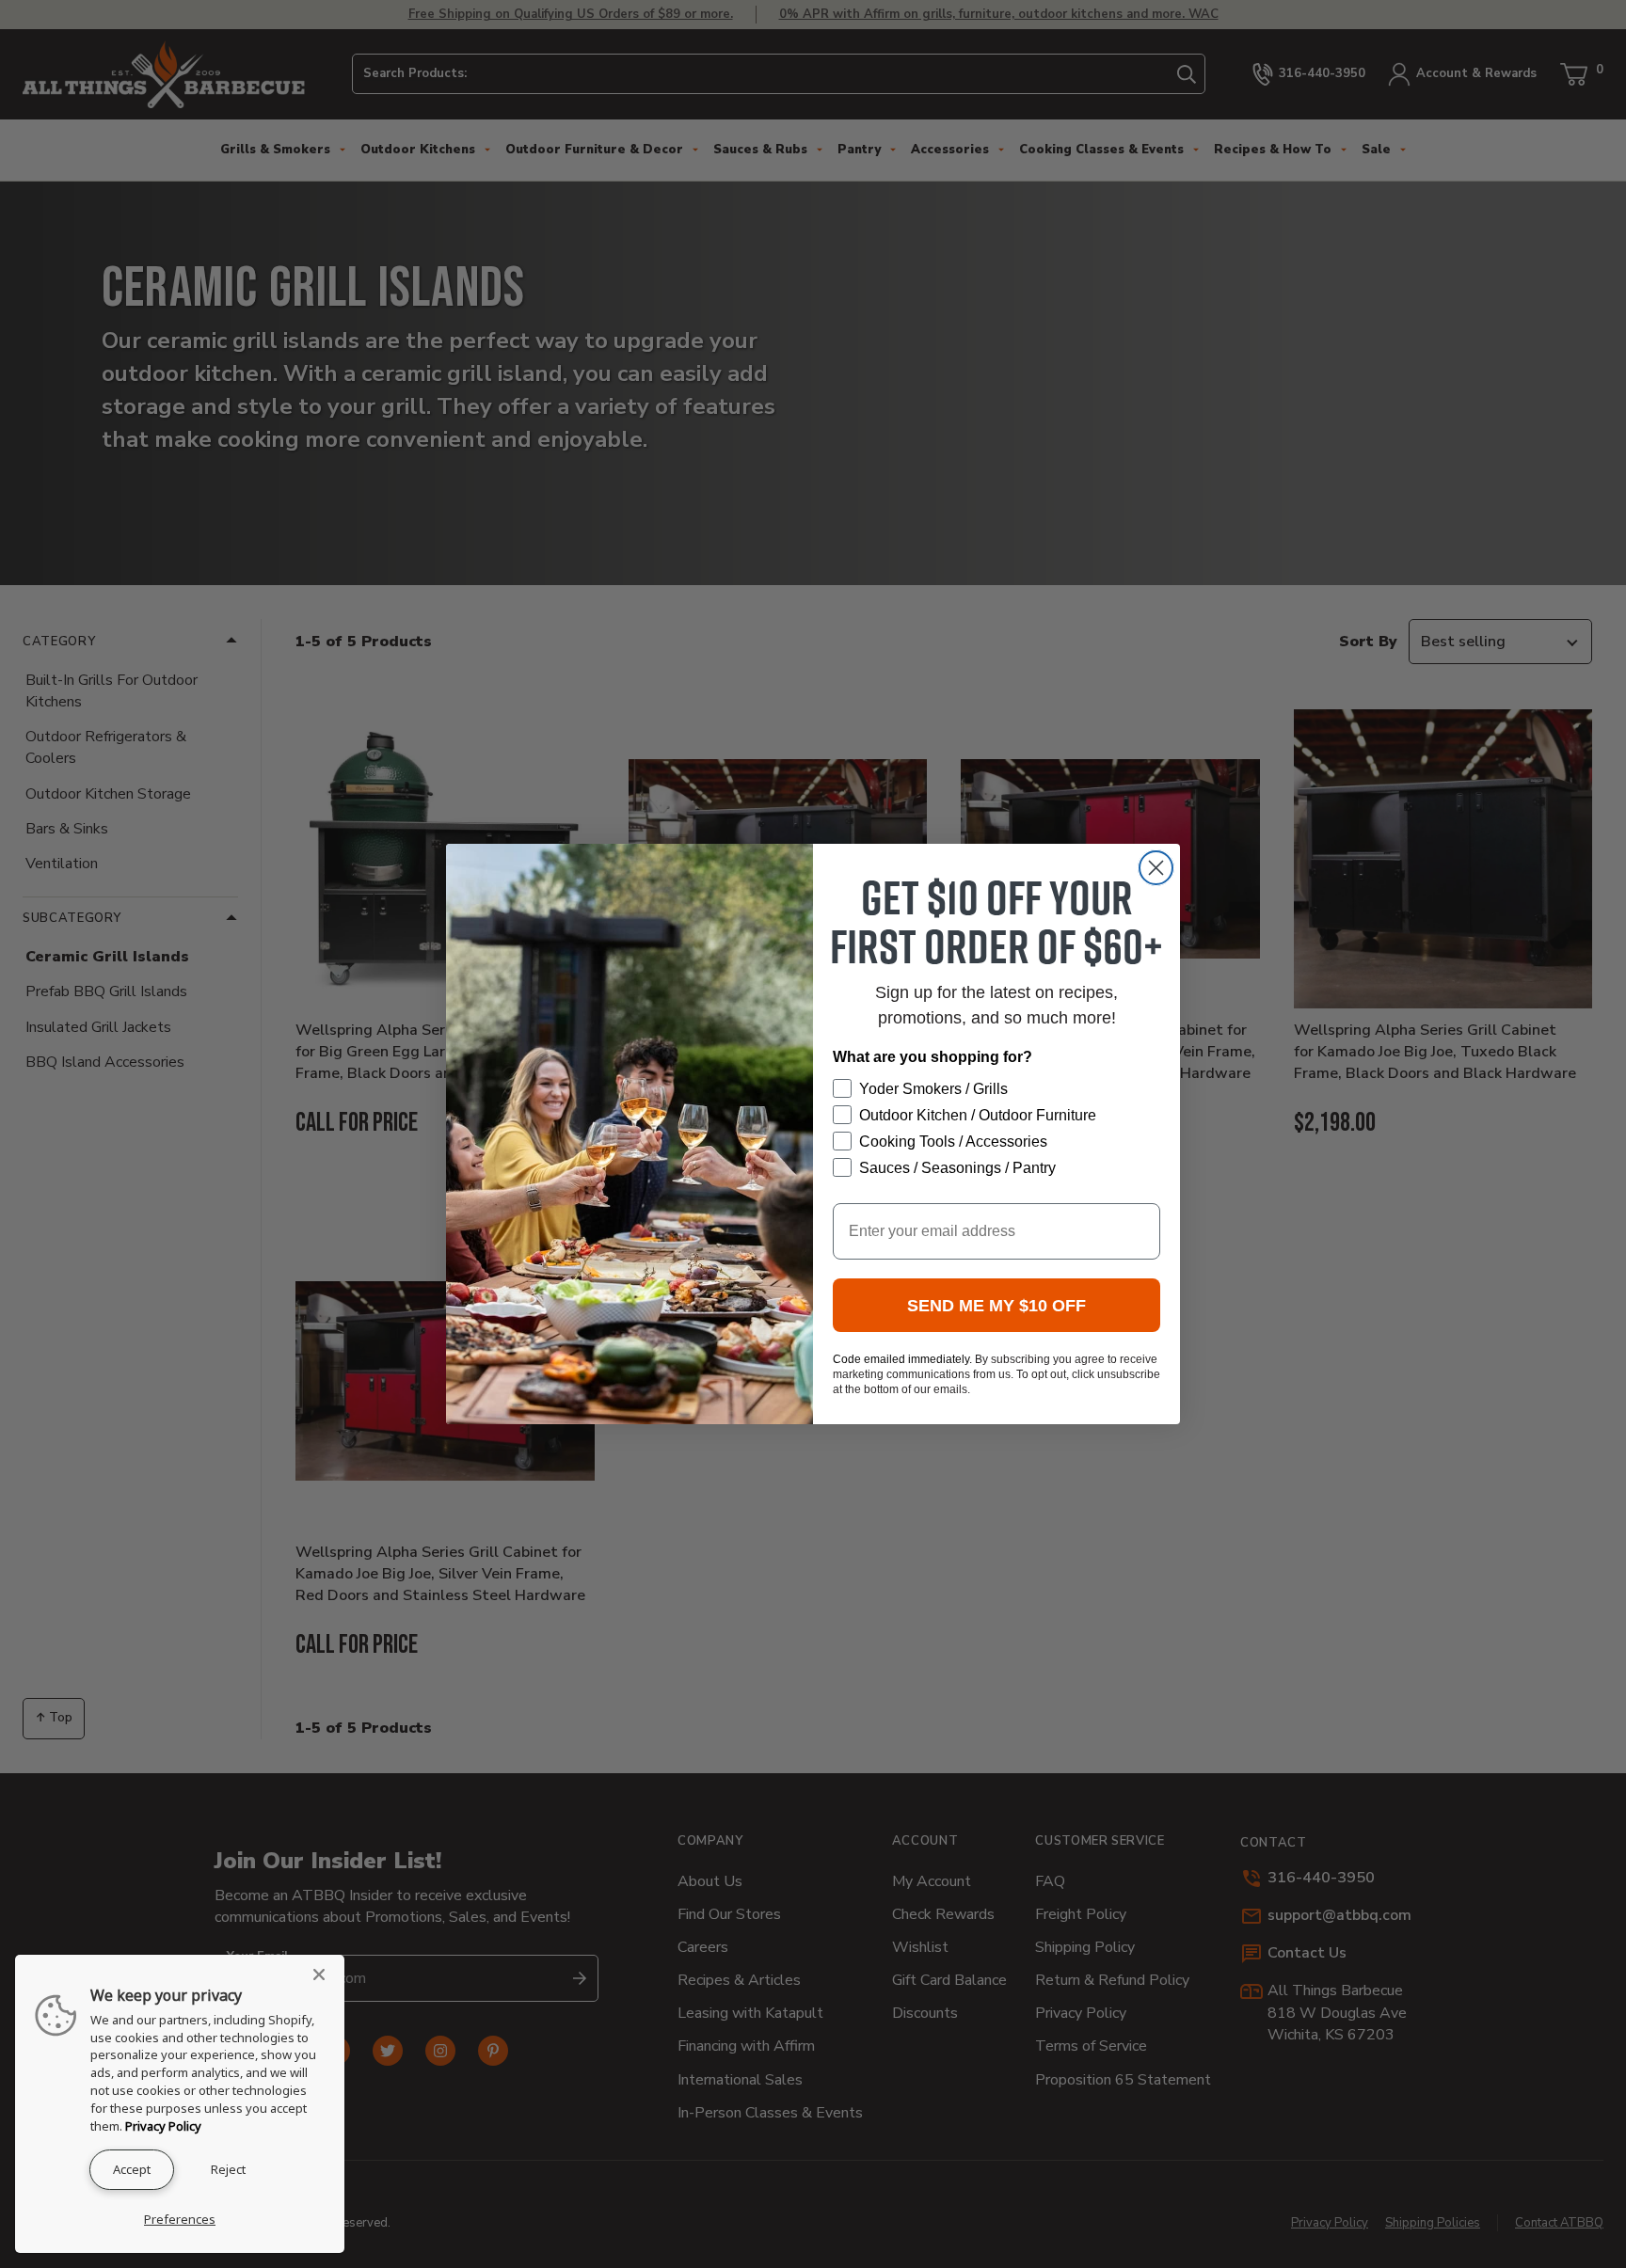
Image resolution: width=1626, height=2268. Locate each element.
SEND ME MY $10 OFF (996, 1306)
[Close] (325, 1975)
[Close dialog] (1156, 868)
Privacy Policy (163, 2126)
